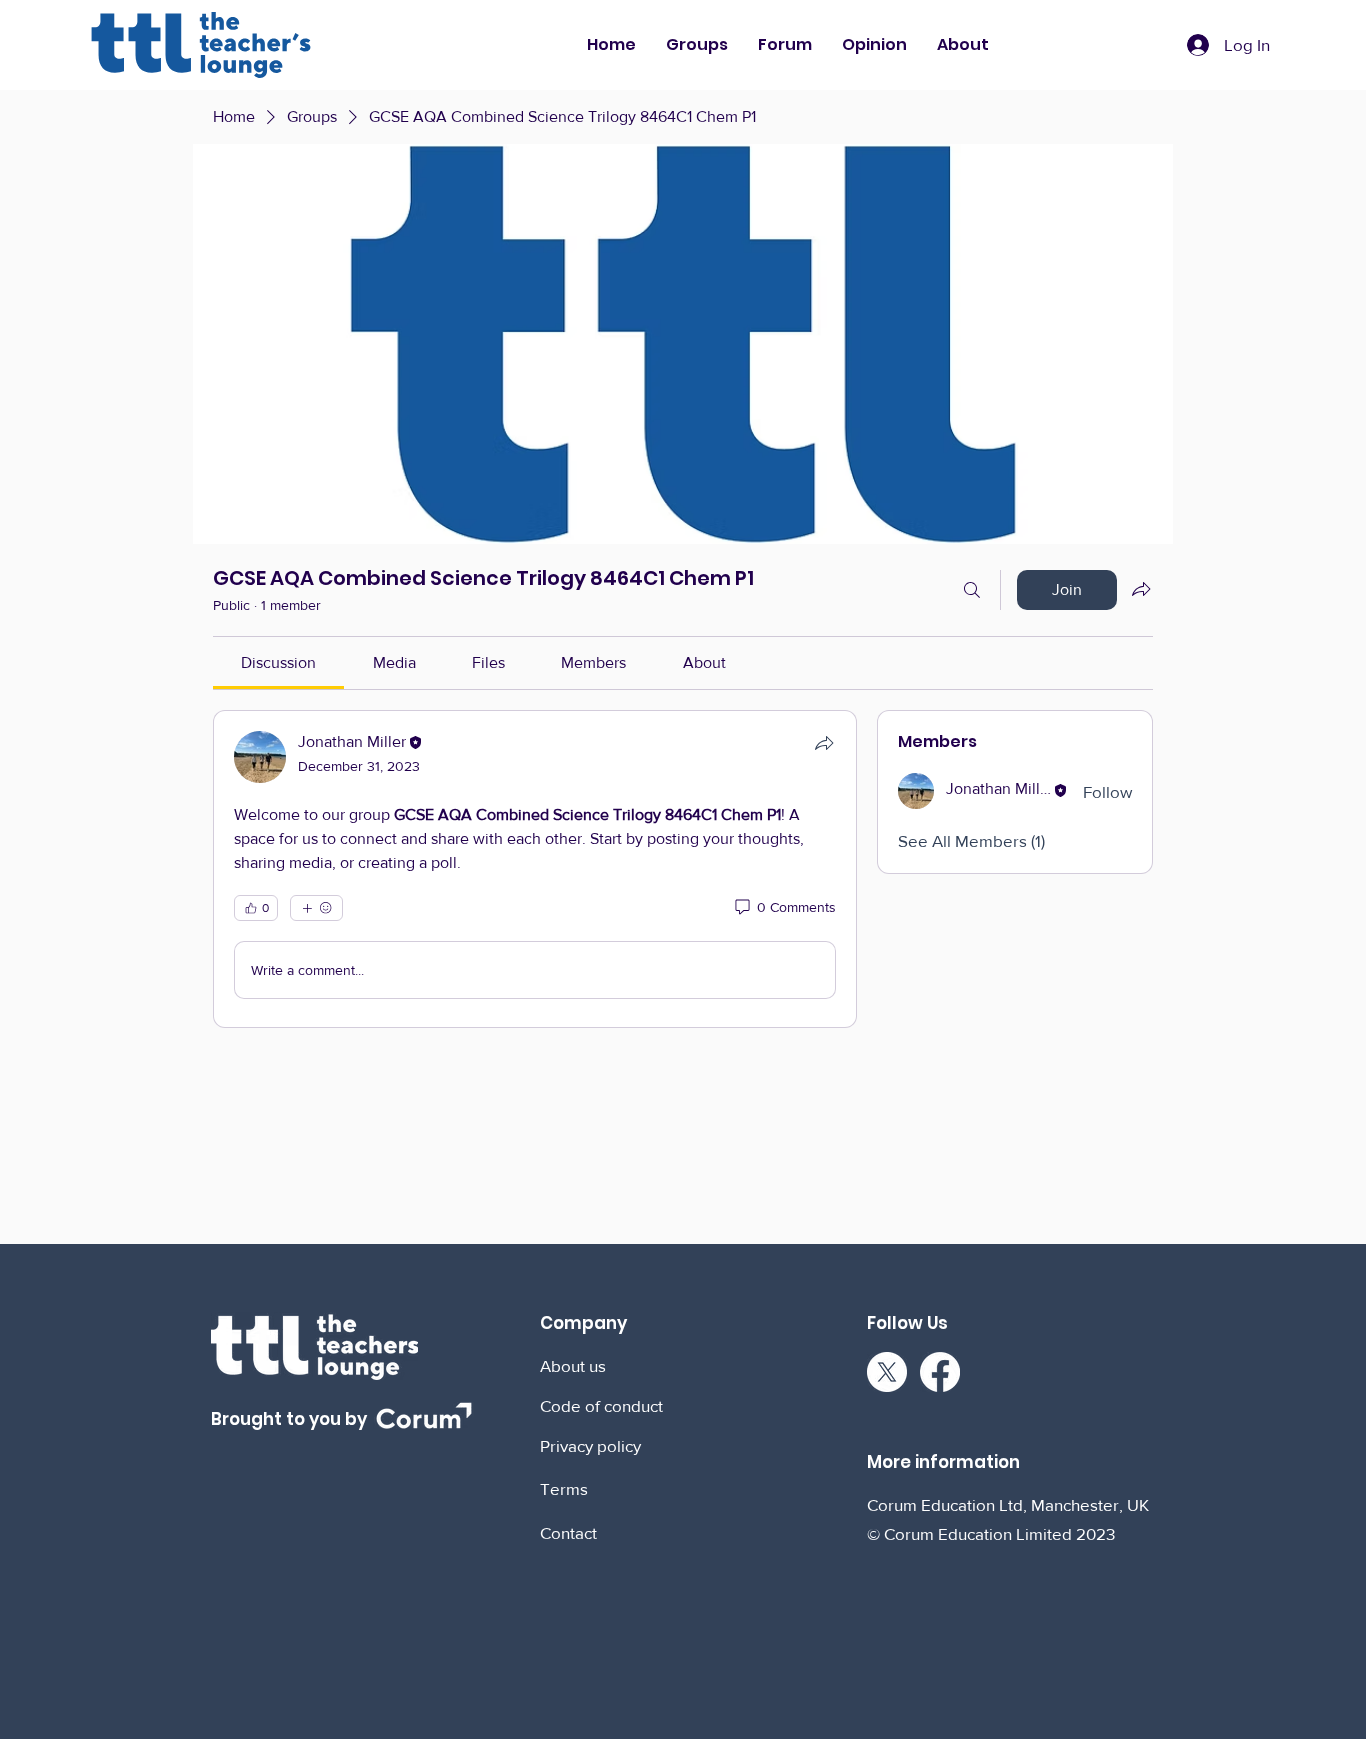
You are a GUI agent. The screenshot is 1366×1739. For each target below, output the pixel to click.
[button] (697, 45)
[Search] (972, 590)
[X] (887, 1372)
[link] (278, 662)
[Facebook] (940, 1372)
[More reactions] (316, 908)
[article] (535, 869)
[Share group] (1141, 589)
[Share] (824, 743)
